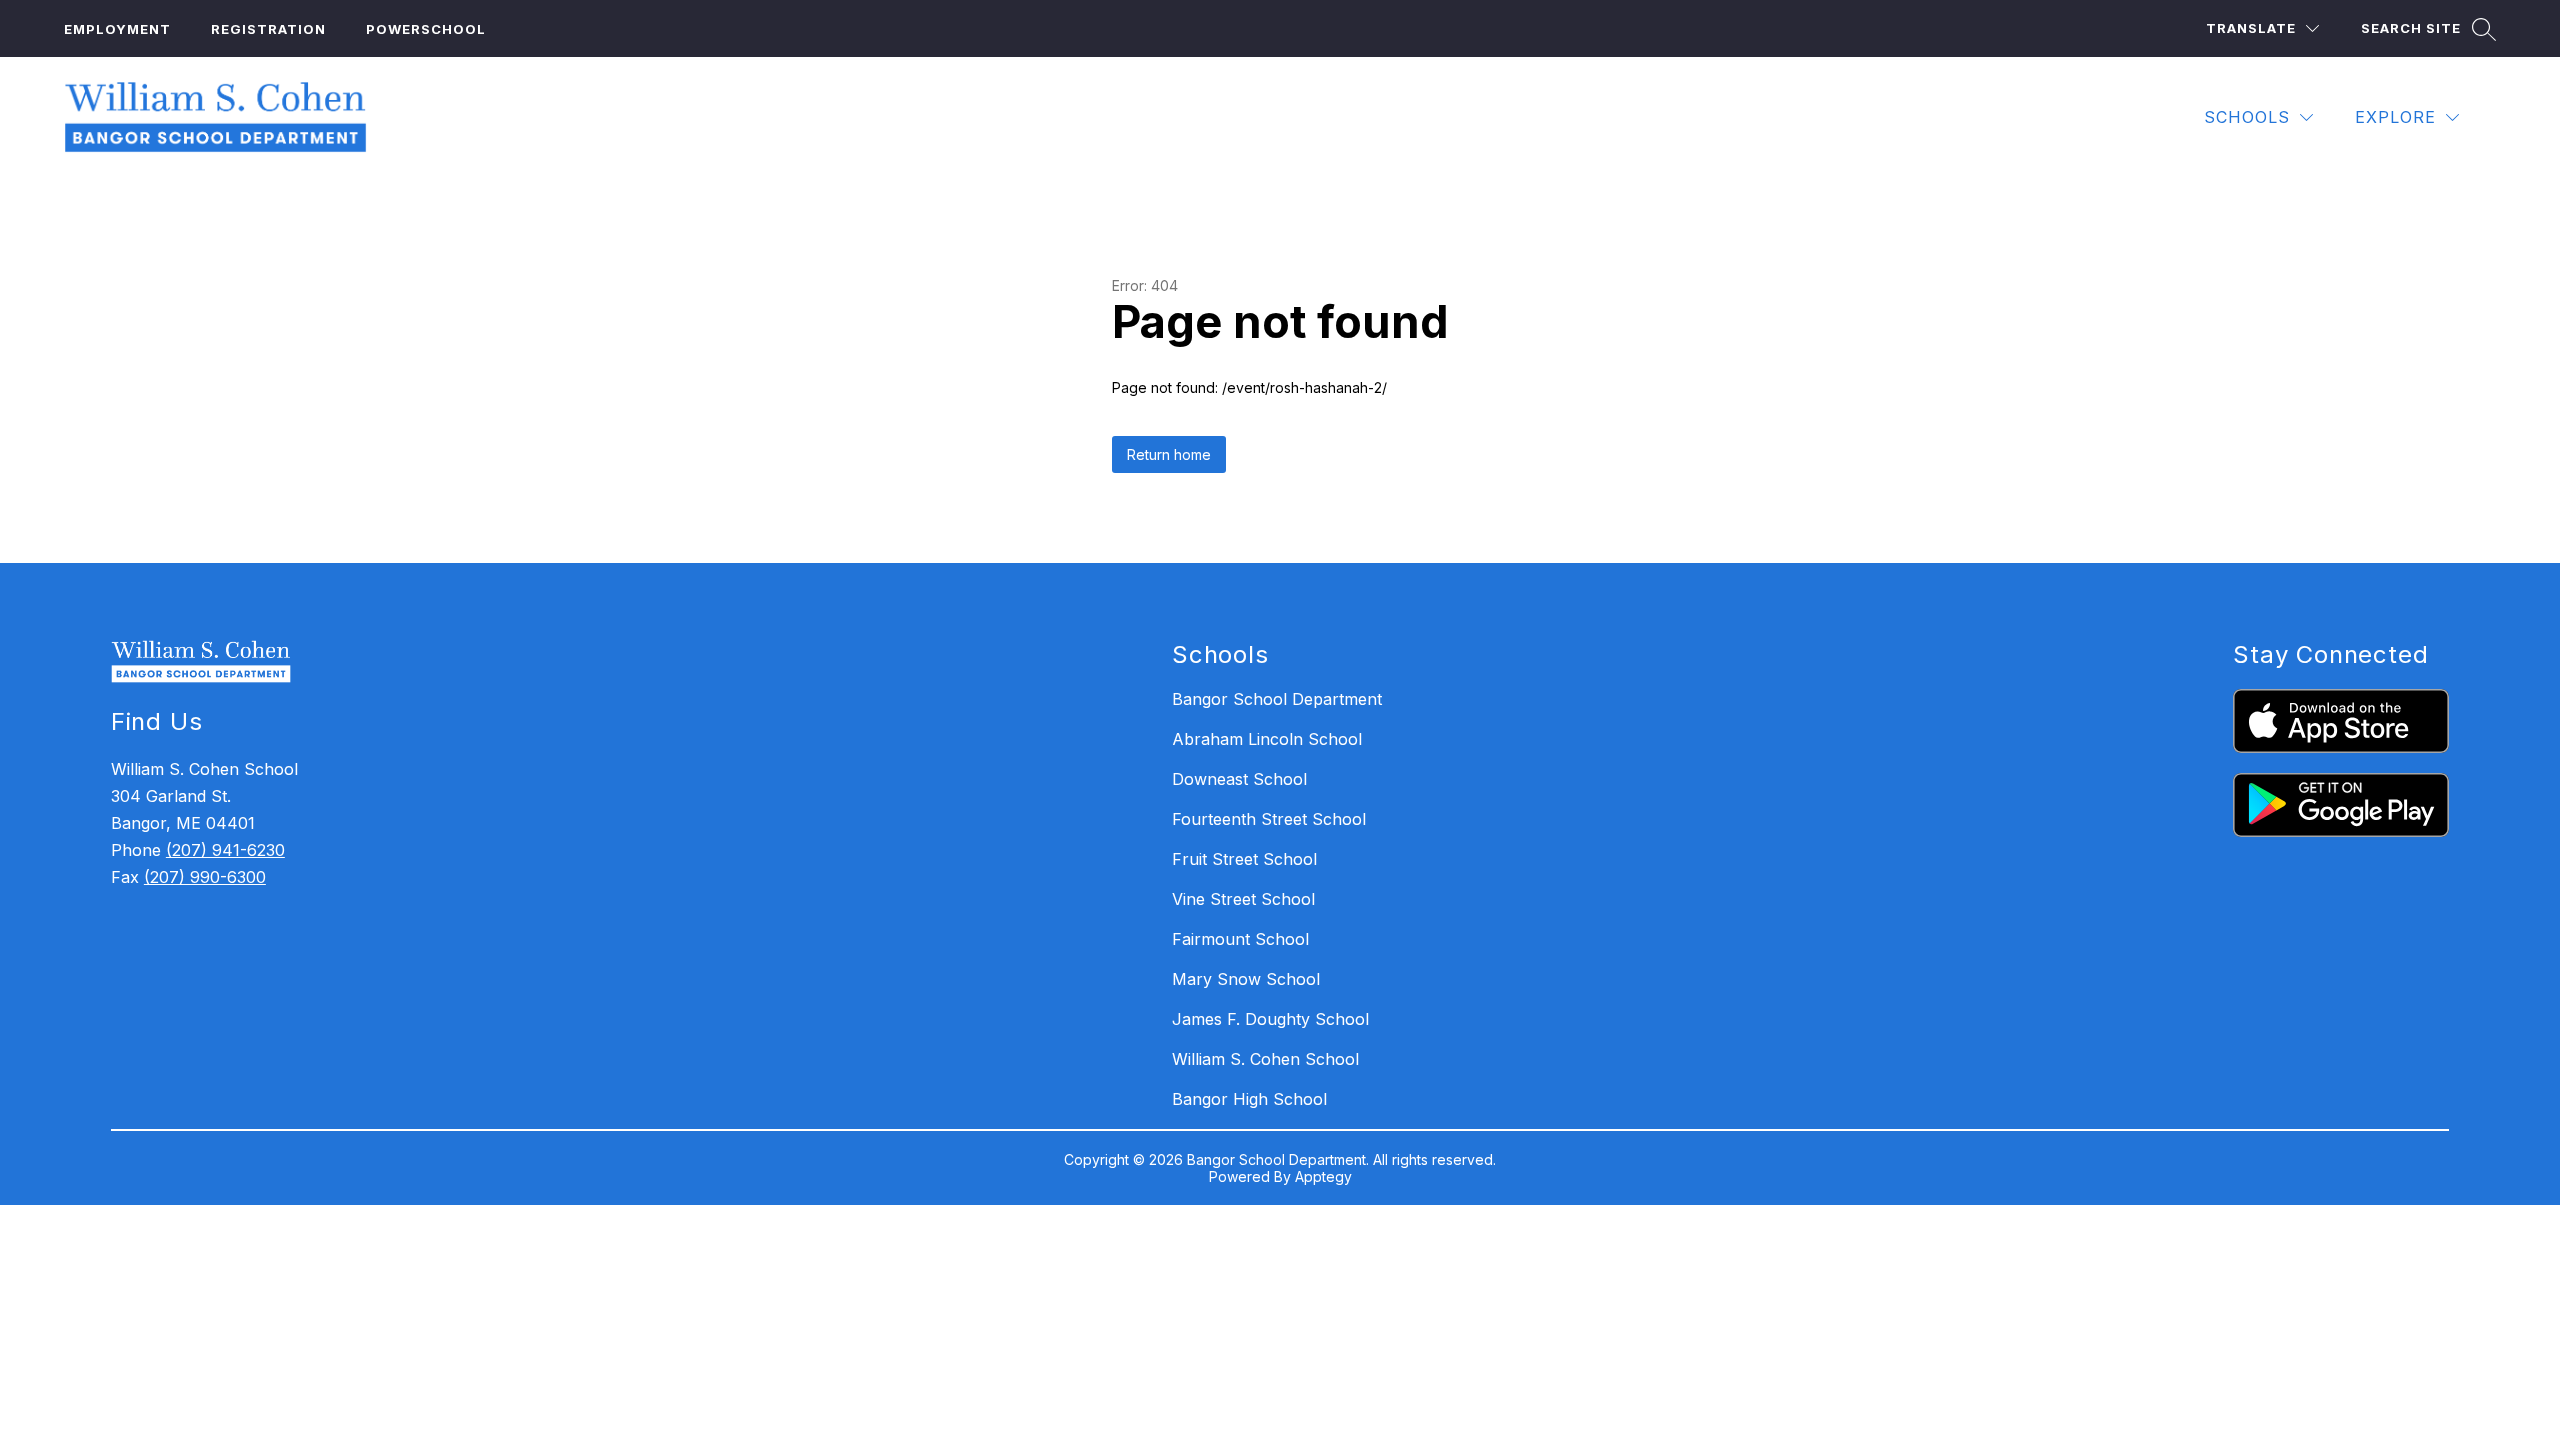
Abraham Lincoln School (1267, 739)
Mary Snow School (1246, 979)
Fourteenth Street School (1269, 819)
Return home (1169, 454)
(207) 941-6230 (225, 850)
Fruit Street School (1244, 859)
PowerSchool (426, 29)
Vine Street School (1243, 899)
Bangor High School (1249, 1099)
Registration (268, 29)
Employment (117, 29)
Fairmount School (1240, 939)
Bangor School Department (1277, 699)
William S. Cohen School (1265, 1059)
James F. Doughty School (1270, 1019)
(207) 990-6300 (205, 877)
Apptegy (1323, 1176)
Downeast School (1239, 779)
